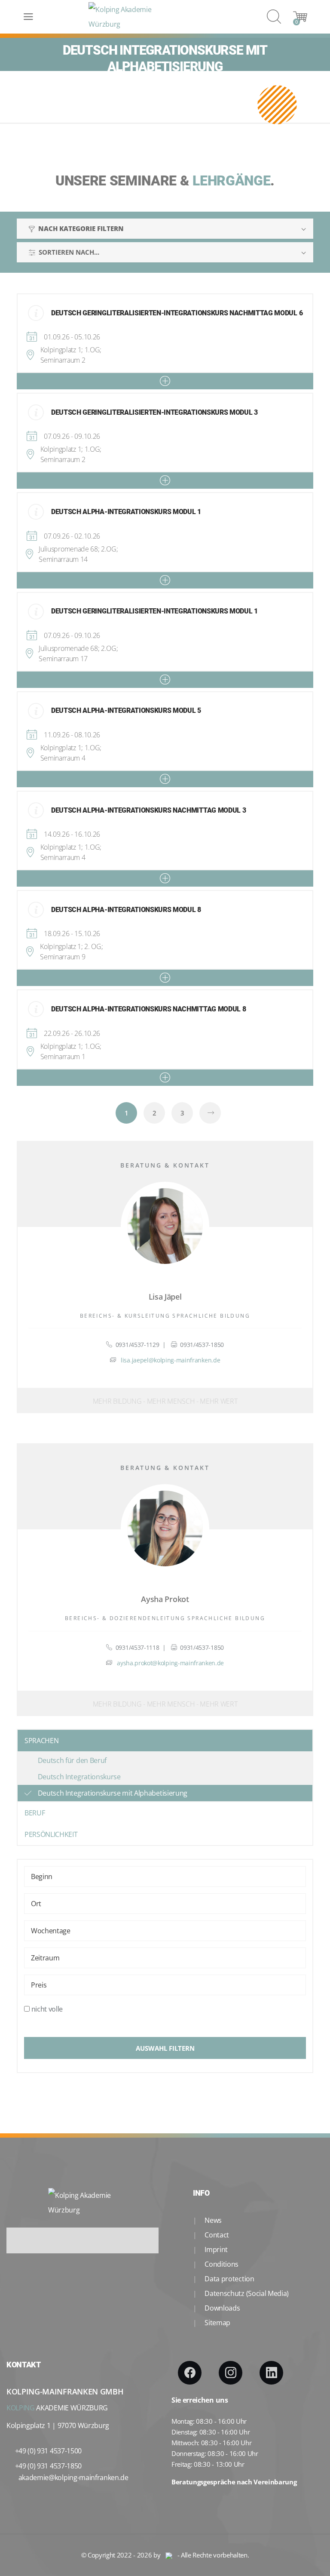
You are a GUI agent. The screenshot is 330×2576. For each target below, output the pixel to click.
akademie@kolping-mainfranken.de (73, 2477)
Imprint (215, 2249)
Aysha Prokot (165, 1599)
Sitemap (217, 2323)
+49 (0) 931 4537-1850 (48, 2466)
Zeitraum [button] (45, 1958)
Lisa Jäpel (165, 1297)
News (212, 2220)
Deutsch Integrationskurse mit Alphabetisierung (113, 1793)
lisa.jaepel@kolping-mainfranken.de (170, 1360)
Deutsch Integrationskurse (79, 1777)
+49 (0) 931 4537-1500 (48, 2451)
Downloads (222, 2308)
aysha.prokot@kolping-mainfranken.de (170, 1663)
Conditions (221, 2264)
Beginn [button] (42, 1877)
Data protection (229, 2279)
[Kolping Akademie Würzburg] (125, 17)
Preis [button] (39, 1985)
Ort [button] (36, 1904)
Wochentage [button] (51, 1931)
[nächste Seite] (210, 1113)
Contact (216, 2235)
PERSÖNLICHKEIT (51, 1834)
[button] (165, 381)
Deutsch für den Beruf (72, 1760)
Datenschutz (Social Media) (246, 2293)
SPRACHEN (41, 1741)
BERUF (35, 1813)
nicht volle (47, 2009)
